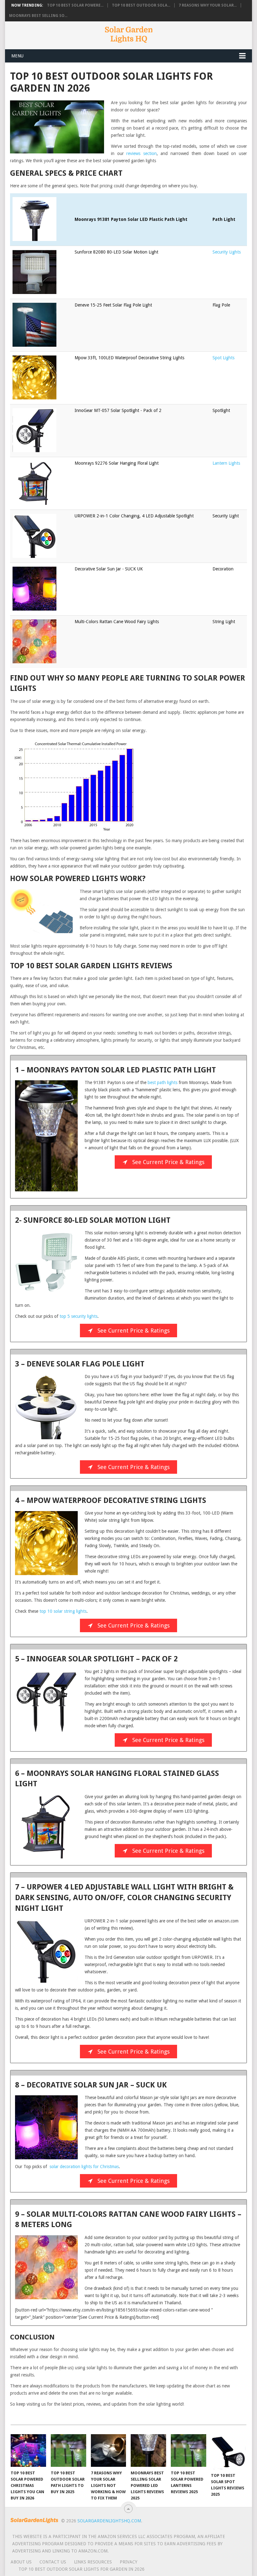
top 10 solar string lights (63, 1611)
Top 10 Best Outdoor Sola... (141, 5)
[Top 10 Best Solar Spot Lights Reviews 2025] (229, 2452)
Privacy (128, 2562)
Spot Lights (223, 358)
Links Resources (93, 2562)
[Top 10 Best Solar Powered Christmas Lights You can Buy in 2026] (28, 2451)
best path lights (163, 1082)
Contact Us (53, 2562)
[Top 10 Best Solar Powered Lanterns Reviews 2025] (189, 2451)
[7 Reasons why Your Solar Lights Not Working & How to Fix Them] (109, 2451)
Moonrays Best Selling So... (38, 16)
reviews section (142, 153)
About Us (21, 2562)
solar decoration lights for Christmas (84, 2167)
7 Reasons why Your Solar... (208, 5)
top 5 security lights (79, 1316)
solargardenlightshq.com (109, 2521)
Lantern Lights (226, 463)
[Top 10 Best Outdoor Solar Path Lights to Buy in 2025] (68, 2451)
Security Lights (227, 252)
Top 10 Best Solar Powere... (75, 5)
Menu (17, 56)
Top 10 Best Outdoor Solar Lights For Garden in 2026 (81, 2569)
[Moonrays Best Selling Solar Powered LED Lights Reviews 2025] (148, 2451)
